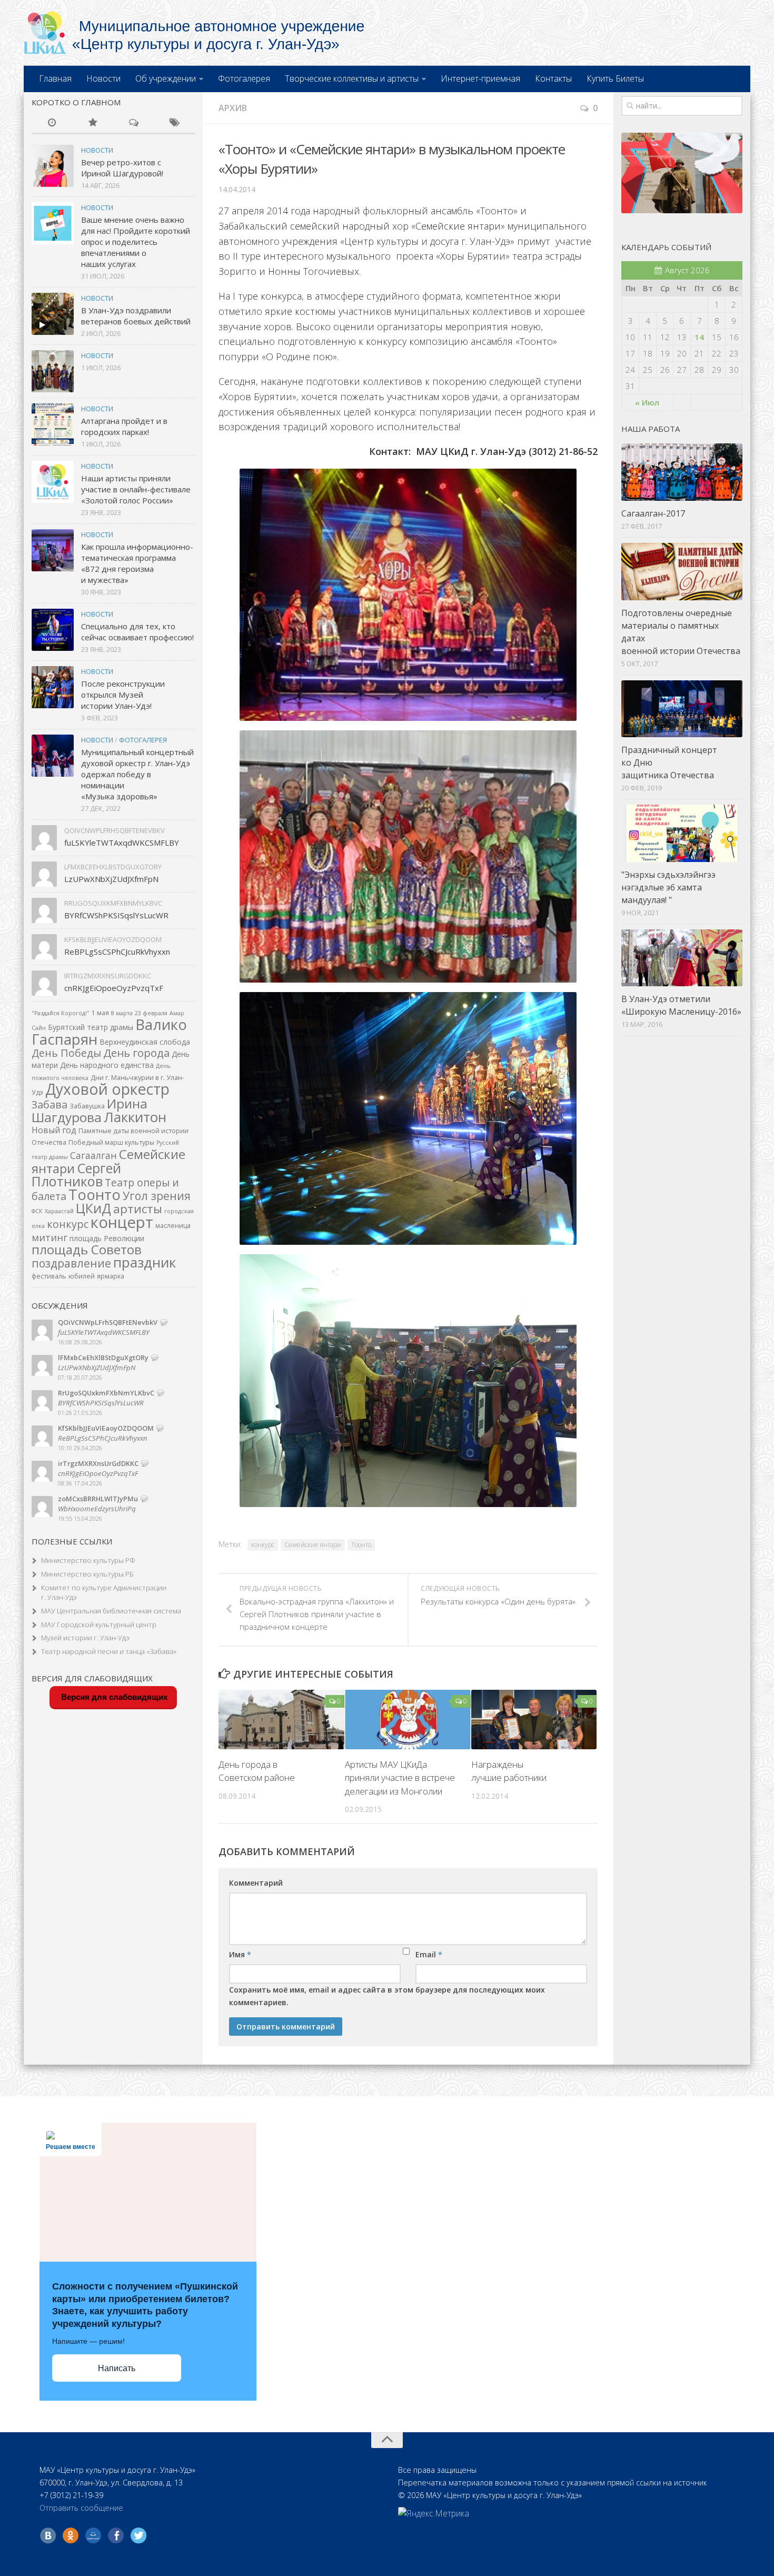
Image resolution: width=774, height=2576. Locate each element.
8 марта (122, 1013)
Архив (233, 108)
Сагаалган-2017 (653, 513)
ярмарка (111, 1276)
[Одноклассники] (71, 2535)
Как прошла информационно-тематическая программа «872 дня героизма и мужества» (137, 563)
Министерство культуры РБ (87, 1574)
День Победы (66, 1053)
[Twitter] (138, 2535)
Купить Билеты (615, 78)
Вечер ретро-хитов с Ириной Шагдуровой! (122, 168)
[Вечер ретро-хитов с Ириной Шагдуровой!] (53, 166)
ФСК (37, 1211)
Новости (103, 78)
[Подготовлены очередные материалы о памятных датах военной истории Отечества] (682, 572)
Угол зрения (157, 1196)
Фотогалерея (244, 78)
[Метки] (175, 123)
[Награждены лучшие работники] (534, 1720)
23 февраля (151, 1013)
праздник (145, 1262)
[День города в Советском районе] (281, 1720)
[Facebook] (116, 2535)
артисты (138, 1209)
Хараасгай (59, 1211)
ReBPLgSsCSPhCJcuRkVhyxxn (117, 952)
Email (429, 1954)
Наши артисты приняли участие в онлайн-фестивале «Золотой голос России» (136, 489)
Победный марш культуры (111, 1142)
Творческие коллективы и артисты (352, 78)
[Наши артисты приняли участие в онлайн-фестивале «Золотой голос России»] (53, 482)
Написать (117, 2368)
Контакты (553, 78)
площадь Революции (107, 1238)
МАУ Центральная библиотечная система (111, 1611)
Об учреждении (166, 78)
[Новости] (52, 123)
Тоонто (361, 1545)
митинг (49, 1237)
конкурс (263, 1545)
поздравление (71, 1263)
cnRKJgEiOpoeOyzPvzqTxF (114, 988)
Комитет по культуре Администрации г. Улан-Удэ (104, 1593)
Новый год (54, 1130)
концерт (122, 1222)
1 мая (100, 1013)
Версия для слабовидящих (113, 1697)
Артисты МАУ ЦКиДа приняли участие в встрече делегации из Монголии (400, 1778)
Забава (49, 1104)
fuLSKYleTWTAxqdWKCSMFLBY (122, 843)
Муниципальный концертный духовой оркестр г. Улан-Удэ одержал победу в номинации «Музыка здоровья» (137, 774)
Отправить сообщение (81, 2508)
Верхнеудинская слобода (145, 1042)
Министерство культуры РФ (88, 1560)
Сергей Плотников (76, 1175)
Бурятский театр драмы (91, 1027)
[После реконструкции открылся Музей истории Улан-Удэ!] (53, 687)
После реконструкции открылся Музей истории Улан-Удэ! (123, 695)
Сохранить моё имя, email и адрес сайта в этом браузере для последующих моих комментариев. (387, 1996)
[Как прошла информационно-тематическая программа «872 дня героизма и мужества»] (53, 550)
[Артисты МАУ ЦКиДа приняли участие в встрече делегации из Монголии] (408, 1720)
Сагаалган (93, 1155)
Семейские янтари (313, 1545)
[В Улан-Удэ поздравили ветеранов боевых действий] (53, 314)
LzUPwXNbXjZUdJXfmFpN (111, 879)
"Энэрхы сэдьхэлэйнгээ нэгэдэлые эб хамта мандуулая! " (668, 887)
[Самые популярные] (93, 123)
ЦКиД (93, 1208)
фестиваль (49, 1276)
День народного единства (107, 1065)
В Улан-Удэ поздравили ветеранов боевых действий (136, 316)
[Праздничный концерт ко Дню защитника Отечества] (682, 709)
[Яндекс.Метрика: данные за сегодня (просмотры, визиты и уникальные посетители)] (434, 2513)
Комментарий (256, 1883)
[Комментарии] (134, 123)
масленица (173, 1226)
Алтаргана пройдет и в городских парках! (124, 426)
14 (699, 337)
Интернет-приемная (480, 78)
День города (136, 1053)
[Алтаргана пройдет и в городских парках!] (53, 424)
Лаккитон (135, 1117)
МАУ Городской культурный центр (99, 1624)
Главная (55, 78)
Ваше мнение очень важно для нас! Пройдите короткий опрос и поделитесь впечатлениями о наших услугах (136, 242)
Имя (240, 1954)
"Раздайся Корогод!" (61, 1013)
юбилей (82, 1276)
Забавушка (87, 1106)
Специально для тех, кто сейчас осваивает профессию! (137, 632)
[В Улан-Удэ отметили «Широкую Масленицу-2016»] (682, 958)
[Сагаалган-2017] (682, 472)
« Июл (647, 402)
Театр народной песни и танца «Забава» (109, 1651)
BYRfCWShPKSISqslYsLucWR (116, 915)
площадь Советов (87, 1249)
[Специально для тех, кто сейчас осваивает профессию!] (53, 630)
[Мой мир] (93, 2535)
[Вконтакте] (48, 2535)
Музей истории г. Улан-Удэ (85, 1638)
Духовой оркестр (107, 1089)
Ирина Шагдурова (90, 1110)
